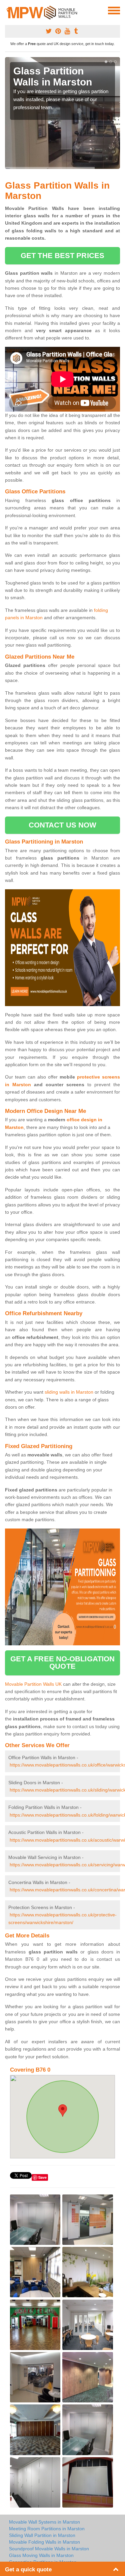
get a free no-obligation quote (62, 1663)
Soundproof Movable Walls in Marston (49, 2549)
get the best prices (62, 256)
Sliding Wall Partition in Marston (42, 2535)
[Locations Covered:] (8, 10)
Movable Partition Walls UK (33, 1684)
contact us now (62, 825)
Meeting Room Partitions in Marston (47, 2529)
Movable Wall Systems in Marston (44, 2522)
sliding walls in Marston (69, 1392)
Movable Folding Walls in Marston (44, 2542)
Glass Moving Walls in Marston (41, 2555)
